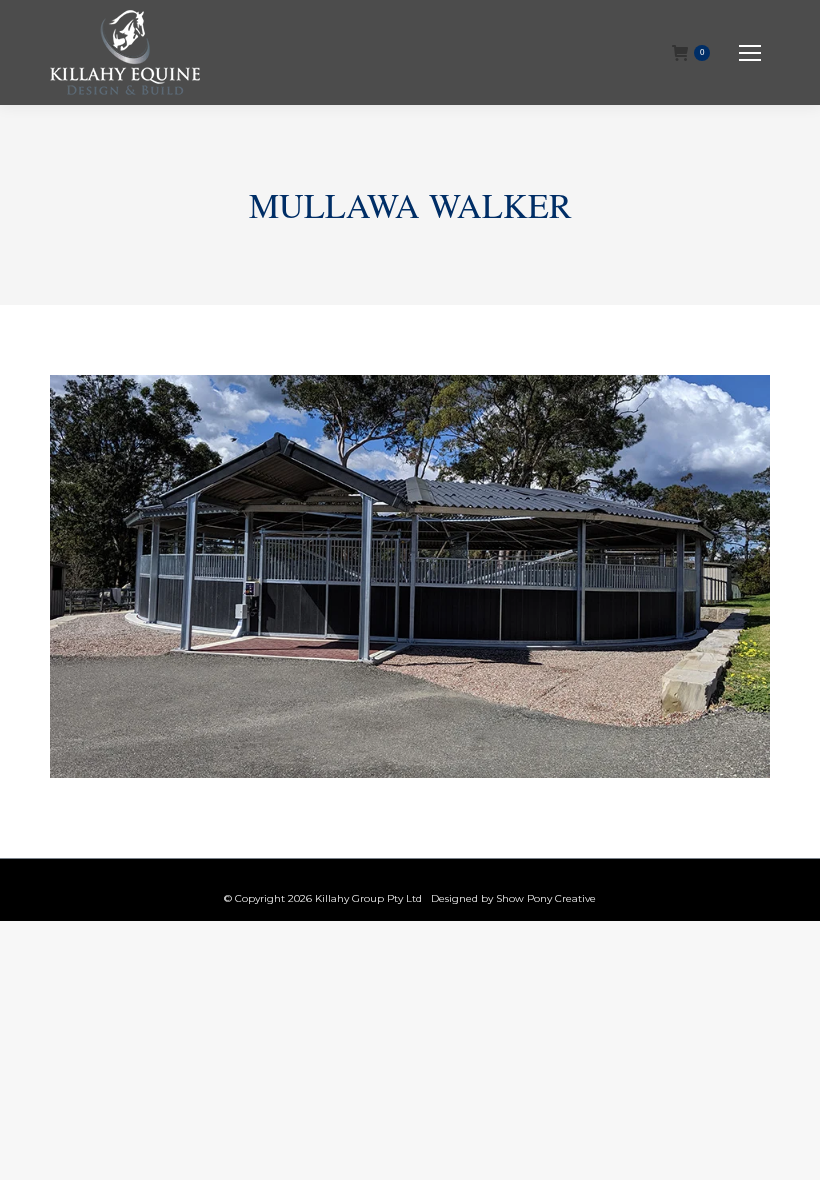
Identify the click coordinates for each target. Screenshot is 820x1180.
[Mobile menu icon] (750, 53)
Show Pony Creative (546, 898)
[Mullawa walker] (410, 576)
